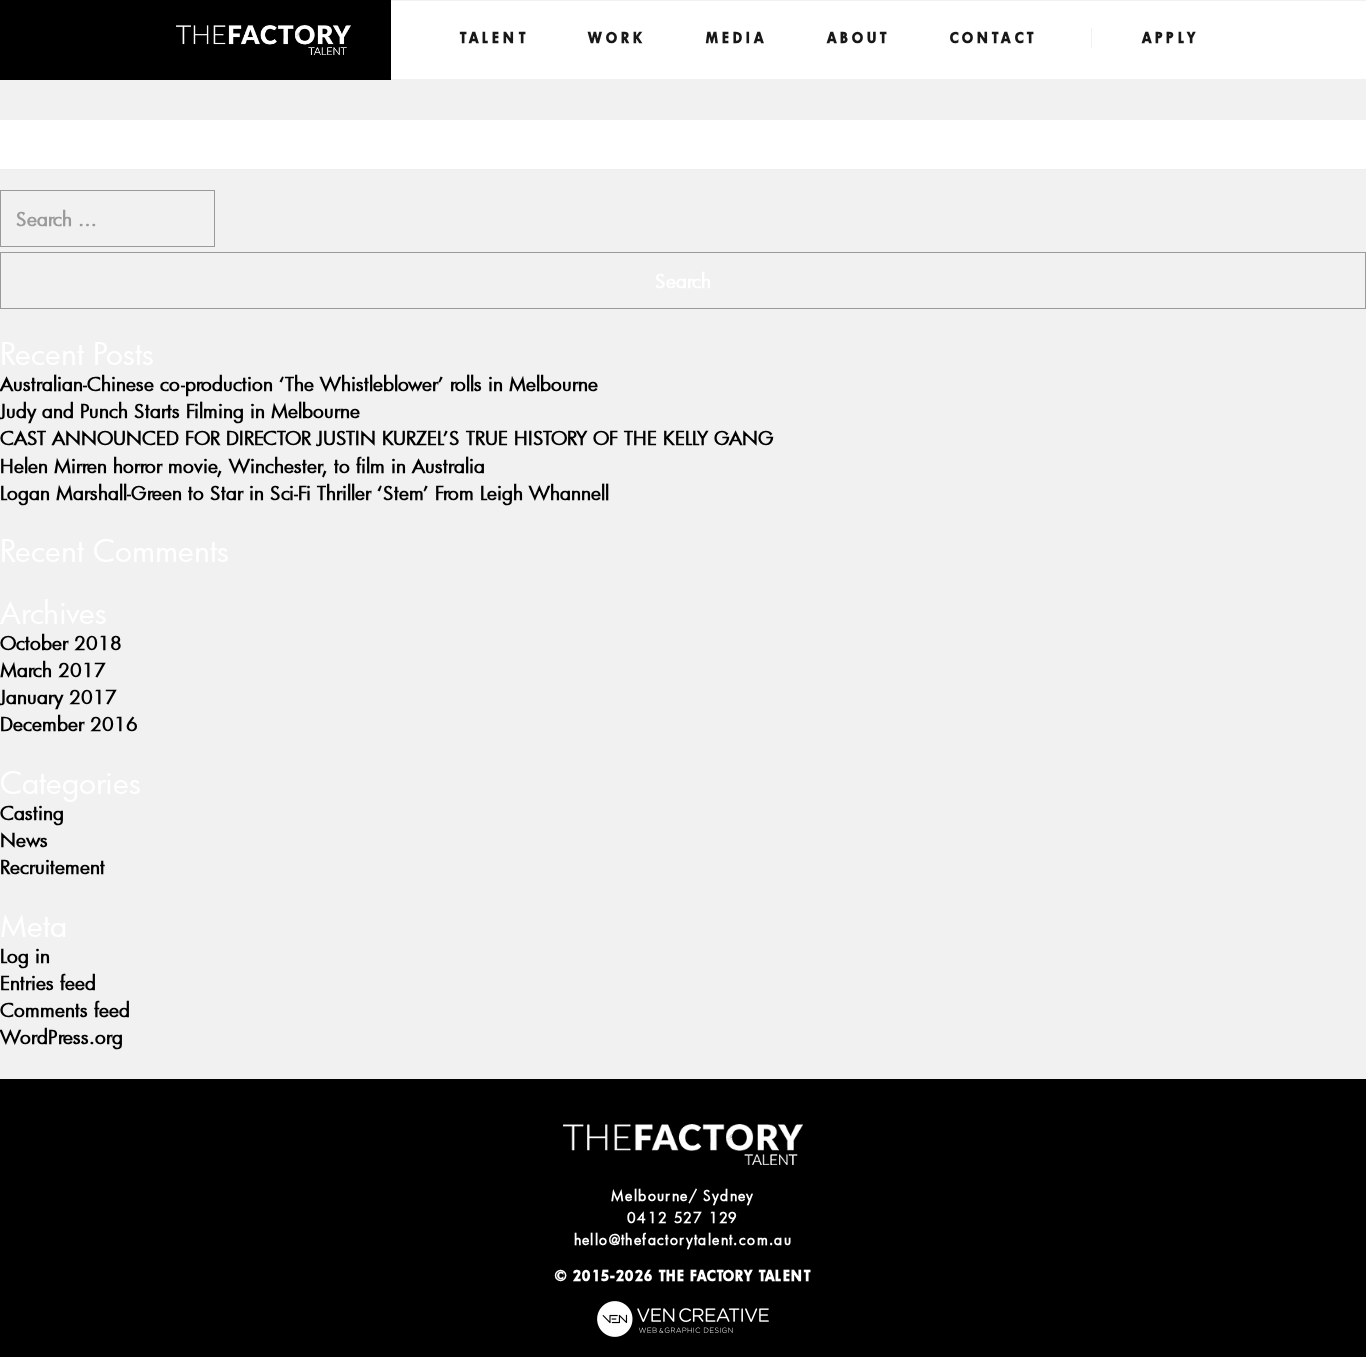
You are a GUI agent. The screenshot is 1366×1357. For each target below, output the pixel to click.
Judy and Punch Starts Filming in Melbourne (180, 410)
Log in (25, 955)
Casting (32, 812)
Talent (494, 37)
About (859, 37)
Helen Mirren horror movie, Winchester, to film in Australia (242, 465)
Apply (1170, 37)
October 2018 (61, 642)
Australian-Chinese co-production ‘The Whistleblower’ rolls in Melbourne (299, 383)
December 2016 (69, 723)
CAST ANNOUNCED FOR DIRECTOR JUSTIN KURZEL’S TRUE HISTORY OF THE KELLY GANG (387, 437)
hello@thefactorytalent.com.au (683, 1239)
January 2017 (58, 696)
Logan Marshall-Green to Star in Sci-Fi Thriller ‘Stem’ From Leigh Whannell (304, 492)
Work (617, 37)
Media (737, 37)
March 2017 (53, 669)
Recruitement (52, 866)
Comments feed (65, 1009)
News (24, 839)
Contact (993, 37)
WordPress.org (61, 1036)
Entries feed (48, 982)
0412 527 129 (683, 1217)
